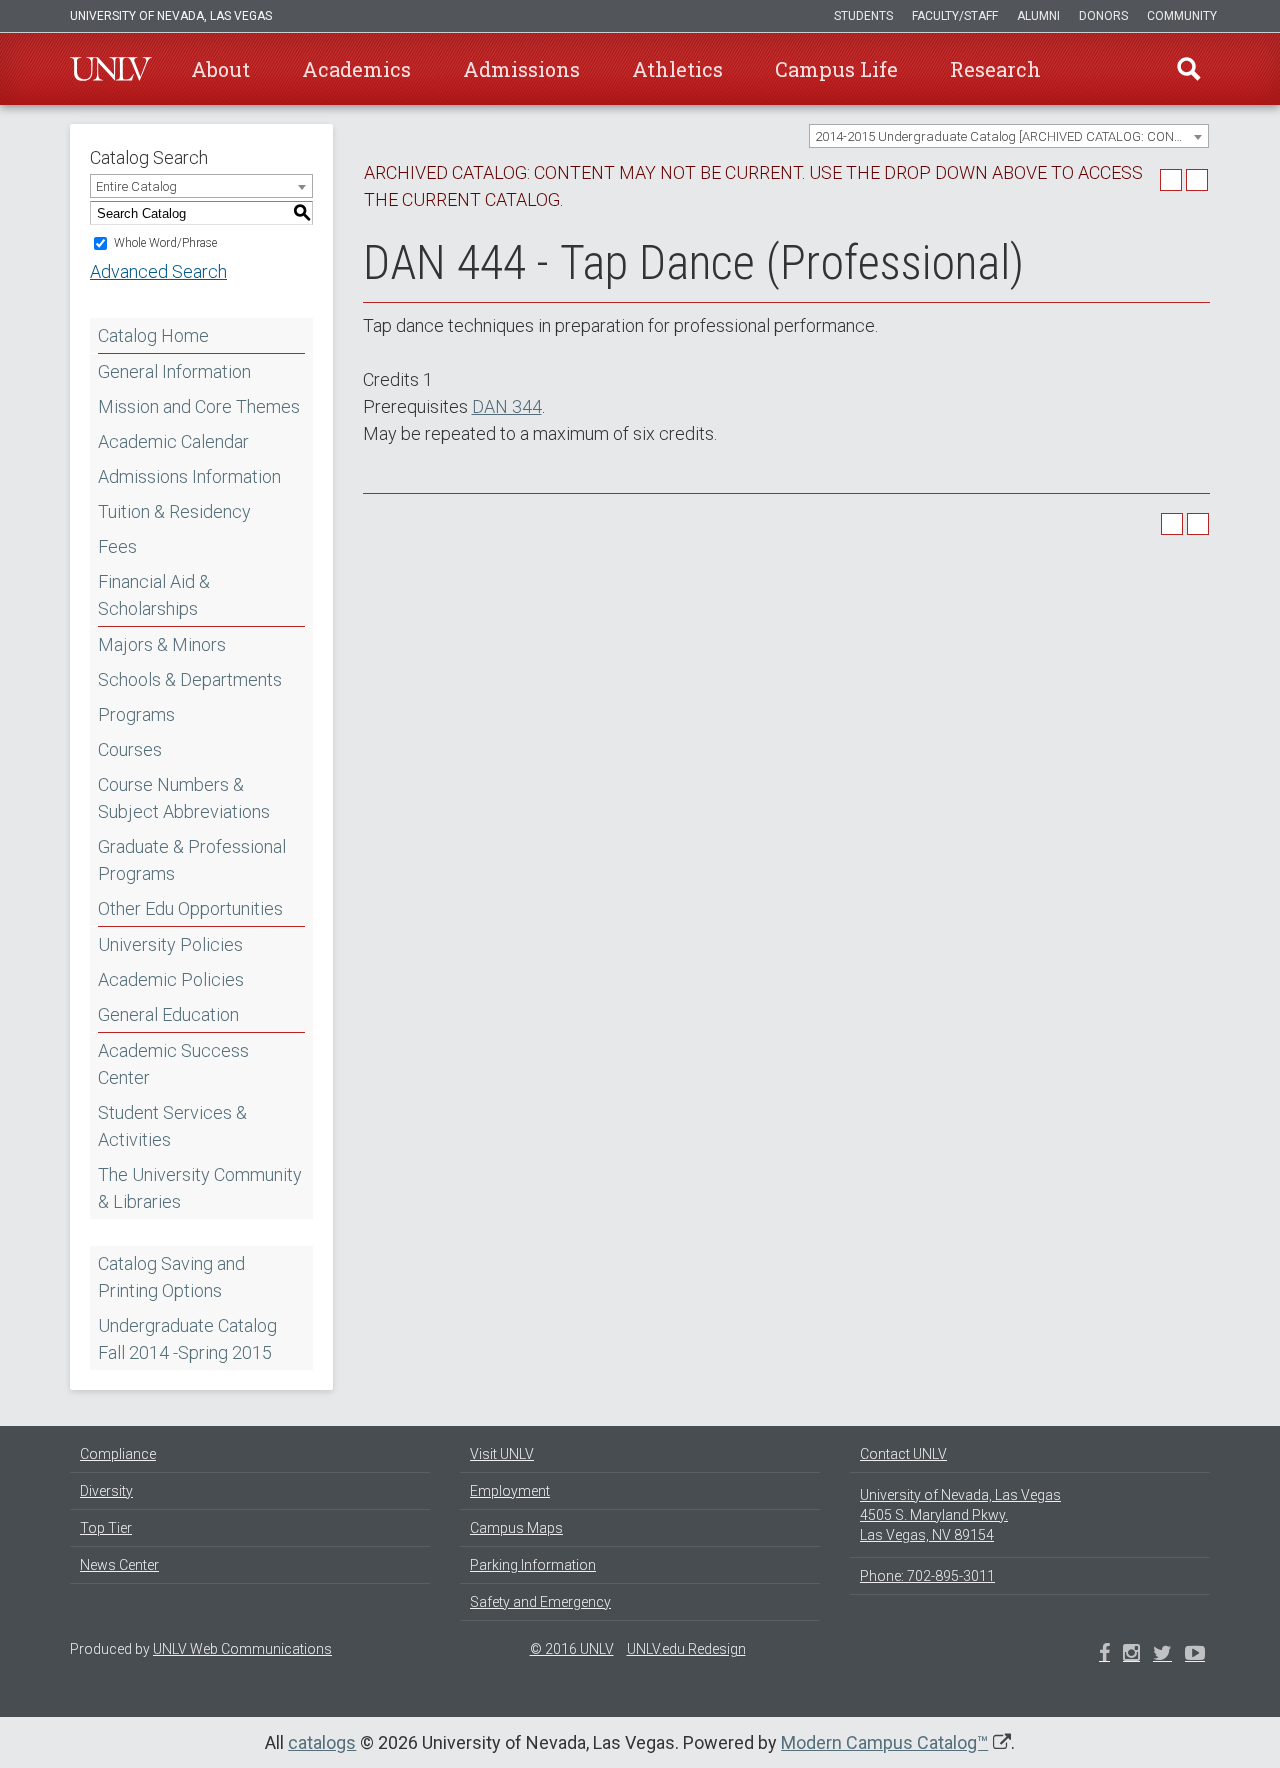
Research (995, 69)
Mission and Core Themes (199, 406)
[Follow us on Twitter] (1131, 1655)
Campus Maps (516, 1528)
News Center (119, 1565)
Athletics (677, 69)
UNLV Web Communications (242, 1649)
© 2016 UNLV (572, 1649)
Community (1182, 16)
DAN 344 (507, 406)
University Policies (170, 944)
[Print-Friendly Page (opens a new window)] (1171, 180)
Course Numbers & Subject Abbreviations (184, 798)
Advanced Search (158, 271)
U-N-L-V (111, 69)
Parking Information (533, 1565)
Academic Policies (171, 979)
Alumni (1038, 16)
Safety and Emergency (540, 1602)
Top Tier (106, 1528)
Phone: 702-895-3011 (927, 1576)
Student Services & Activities (172, 1126)
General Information (174, 371)
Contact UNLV (903, 1454)
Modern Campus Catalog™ (884, 1742)
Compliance (118, 1454)
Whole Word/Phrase (165, 243)
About (220, 69)
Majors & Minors (162, 644)
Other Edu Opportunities (190, 908)
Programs (136, 714)
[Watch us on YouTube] (1195, 1655)
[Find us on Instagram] (1162, 1655)
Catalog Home (153, 335)
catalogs (322, 1742)
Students (863, 16)
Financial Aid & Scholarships (154, 595)
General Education (168, 1014)
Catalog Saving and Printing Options (171, 1277)
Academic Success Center (173, 1064)
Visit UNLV (502, 1454)
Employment (510, 1491)
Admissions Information (189, 476)
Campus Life (836, 69)
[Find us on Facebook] (1104, 1655)
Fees (117, 546)
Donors (1103, 16)
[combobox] (1009, 136)
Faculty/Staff (955, 16)
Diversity (106, 1491)
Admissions (521, 69)
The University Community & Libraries (200, 1188)
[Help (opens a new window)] (1197, 180)
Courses (130, 749)
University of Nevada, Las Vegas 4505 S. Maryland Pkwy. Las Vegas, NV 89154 (960, 1515)
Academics (356, 69)
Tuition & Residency (174, 511)
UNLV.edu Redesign (686, 1649)
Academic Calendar (173, 441)
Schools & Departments (190, 679)
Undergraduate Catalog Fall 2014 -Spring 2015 (187, 1339)
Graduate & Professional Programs (192, 860)
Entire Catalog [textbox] (136, 186)
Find (1189, 69)
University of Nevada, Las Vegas (171, 16)
